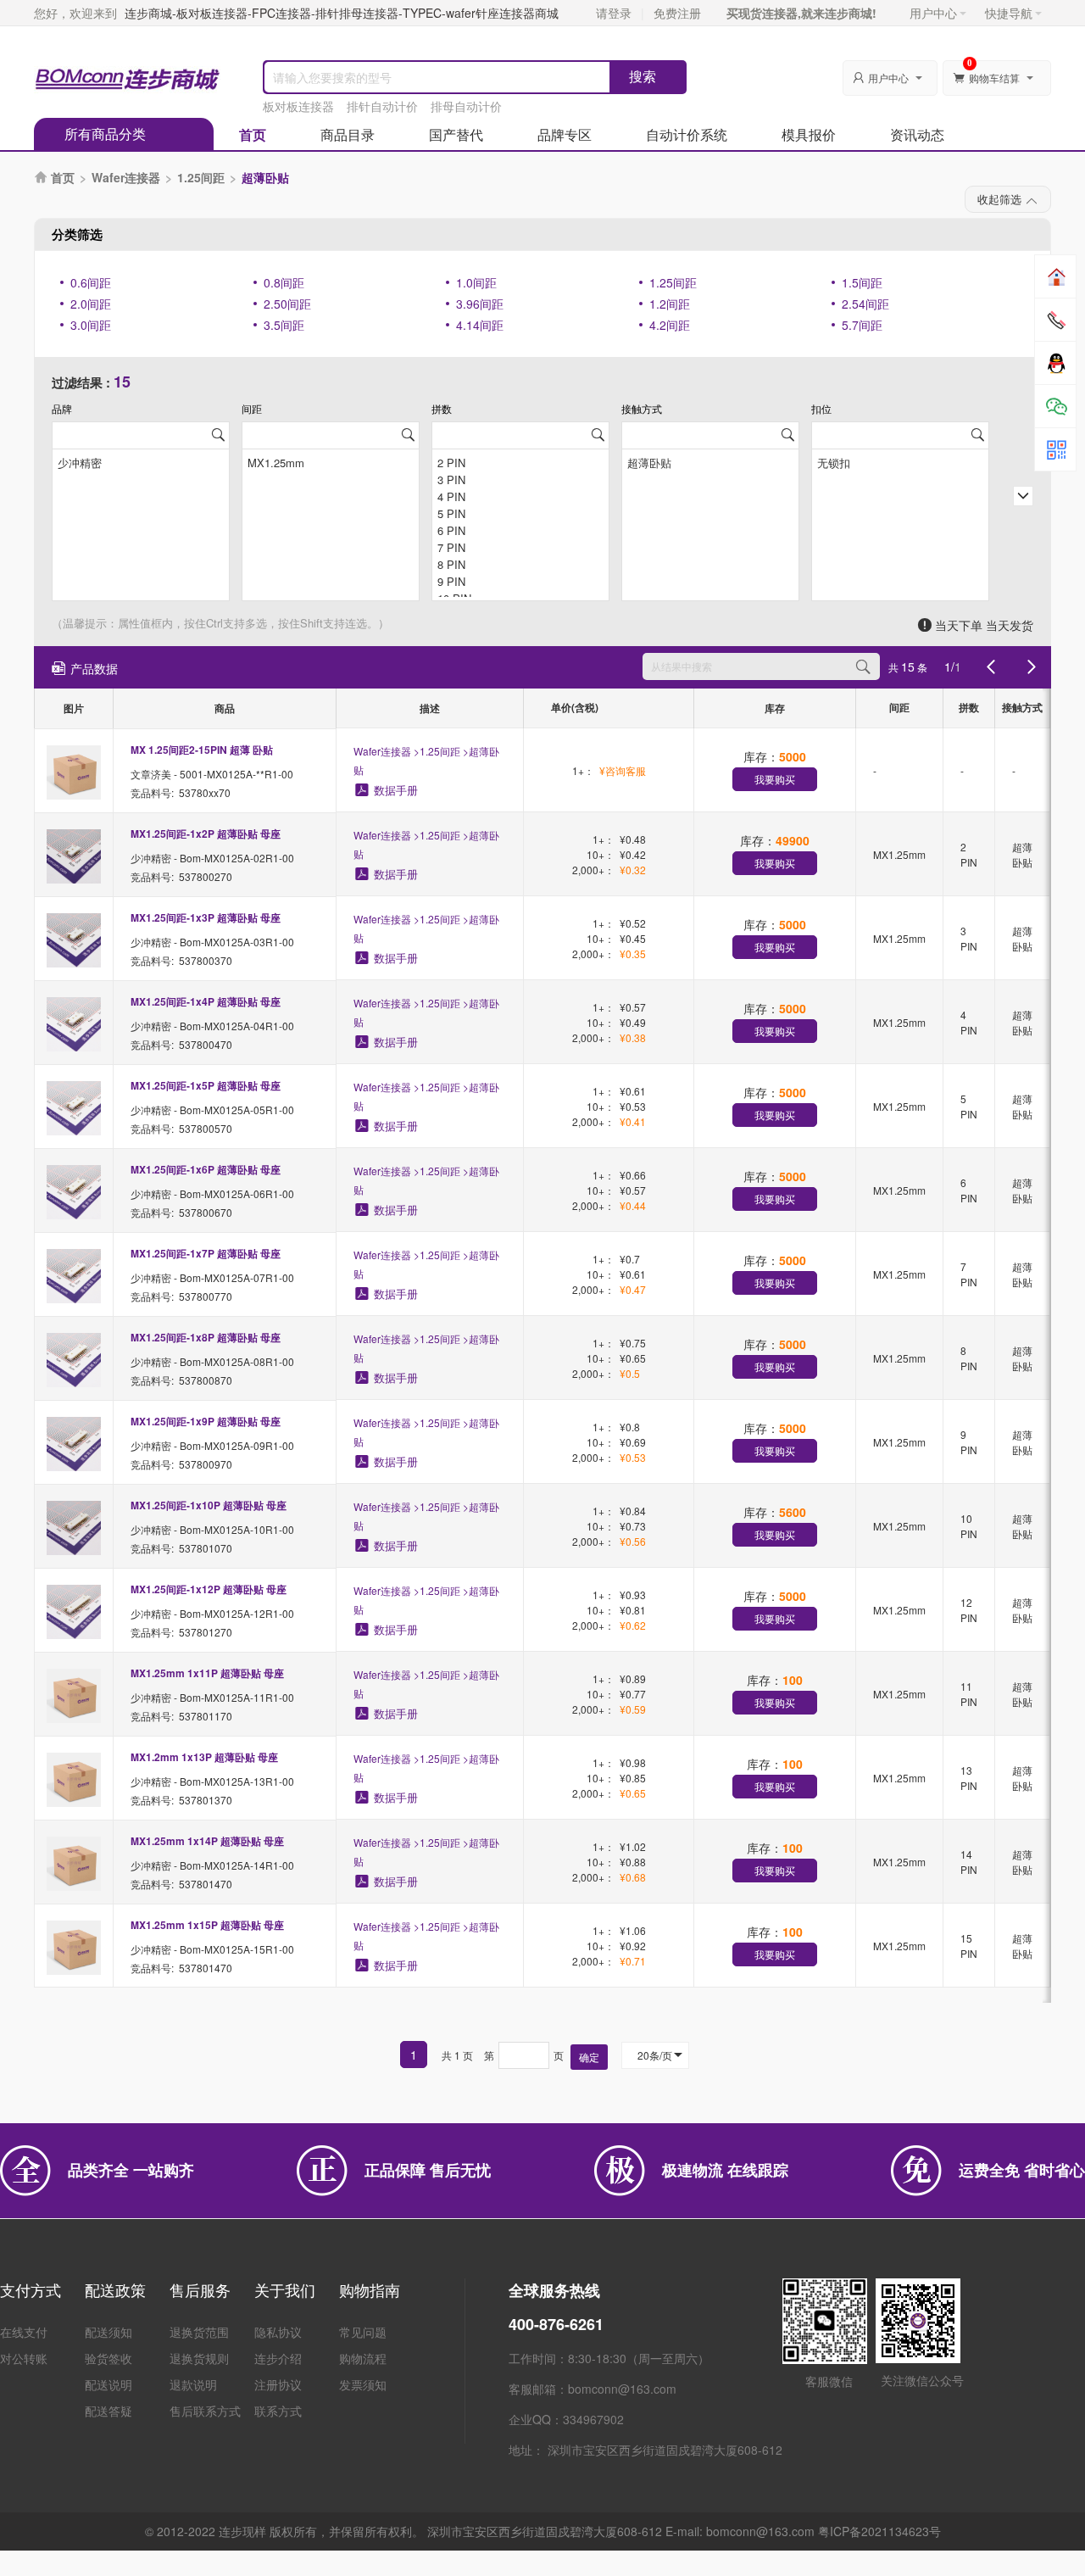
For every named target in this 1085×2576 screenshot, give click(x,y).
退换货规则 (199, 2358)
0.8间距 (284, 282)
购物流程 (363, 2358)
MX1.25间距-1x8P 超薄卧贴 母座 (206, 1337)
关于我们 (285, 2289)
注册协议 (278, 2384)
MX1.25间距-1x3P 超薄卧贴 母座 (206, 917)
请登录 (614, 13)
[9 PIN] (520, 580)
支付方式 (31, 2289)
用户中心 (933, 13)
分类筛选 (77, 234)
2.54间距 (865, 304)
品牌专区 (565, 134)
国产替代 (456, 134)
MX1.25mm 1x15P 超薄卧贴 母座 (207, 1925)
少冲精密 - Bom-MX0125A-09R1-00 (212, 1445)
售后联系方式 (205, 2411)
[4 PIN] (520, 495)
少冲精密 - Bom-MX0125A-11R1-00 (212, 1697)
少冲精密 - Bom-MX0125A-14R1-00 (212, 1865)
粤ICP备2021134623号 (879, 2531)
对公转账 (24, 2358)
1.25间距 (201, 177)
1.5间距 (862, 282)
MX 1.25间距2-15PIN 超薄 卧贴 (202, 750)
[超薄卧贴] (710, 461)
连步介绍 (278, 2358)
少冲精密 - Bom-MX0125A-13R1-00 (212, 1781)
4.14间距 (480, 325)
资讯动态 (917, 134)
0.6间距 (91, 282)
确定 (589, 2057)
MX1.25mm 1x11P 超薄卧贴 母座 (207, 1673)
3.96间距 (480, 304)
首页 (253, 134)
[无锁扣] (900, 461)
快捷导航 (1009, 13)
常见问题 (363, 2332)
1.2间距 (670, 304)
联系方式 (278, 2411)
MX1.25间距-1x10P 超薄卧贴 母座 (209, 1505)
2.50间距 (287, 304)
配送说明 (108, 2384)
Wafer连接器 (126, 177)
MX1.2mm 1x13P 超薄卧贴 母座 (204, 1757)
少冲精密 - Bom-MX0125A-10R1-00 (212, 1529)
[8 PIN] (520, 563)
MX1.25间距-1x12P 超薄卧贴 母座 (209, 1589)
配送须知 (108, 2332)
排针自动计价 (382, 106)
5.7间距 (862, 325)
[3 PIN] (520, 478)
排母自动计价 (466, 106)
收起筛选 (999, 199)
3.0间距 (91, 325)
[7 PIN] (520, 546)
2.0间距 (91, 304)
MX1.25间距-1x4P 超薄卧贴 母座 (206, 1001)
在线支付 (24, 2332)
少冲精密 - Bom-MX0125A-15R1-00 (212, 1949)
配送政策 (115, 2289)
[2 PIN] (520, 461)
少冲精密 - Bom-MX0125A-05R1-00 (212, 1110)
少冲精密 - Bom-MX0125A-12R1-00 (212, 1613)
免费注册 (677, 13)
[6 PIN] (520, 529)
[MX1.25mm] (331, 461)
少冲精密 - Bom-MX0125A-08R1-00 (212, 1361)
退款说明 (193, 2384)
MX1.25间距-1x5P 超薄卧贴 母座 (206, 1085)
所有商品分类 (105, 134)
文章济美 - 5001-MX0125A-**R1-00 (212, 774)
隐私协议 (278, 2332)
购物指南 (370, 2289)
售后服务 (200, 2289)
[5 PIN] (520, 512)
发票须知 (363, 2384)
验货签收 (108, 2358)
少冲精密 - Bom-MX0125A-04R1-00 (212, 1026)
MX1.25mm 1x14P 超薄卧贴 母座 (207, 1841)
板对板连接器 (298, 106)
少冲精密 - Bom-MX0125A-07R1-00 (212, 1277)
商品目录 (348, 134)
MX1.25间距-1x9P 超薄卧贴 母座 (206, 1421)
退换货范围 (199, 2332)
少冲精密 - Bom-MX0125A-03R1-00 (212, 942)
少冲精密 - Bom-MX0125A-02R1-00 (212, 858)
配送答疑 (108, 2411)
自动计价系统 (687, 134)
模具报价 (809, 134)
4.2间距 (670, 325)
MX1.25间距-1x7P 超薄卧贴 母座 (206, 1253)
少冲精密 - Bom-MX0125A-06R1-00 (212, 1193)
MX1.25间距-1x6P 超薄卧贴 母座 (206, 1169)
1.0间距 (476, 282)
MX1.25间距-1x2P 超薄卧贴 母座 (206, 834)
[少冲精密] (141, 461)
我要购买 (775, 779)
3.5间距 (284, 325)
